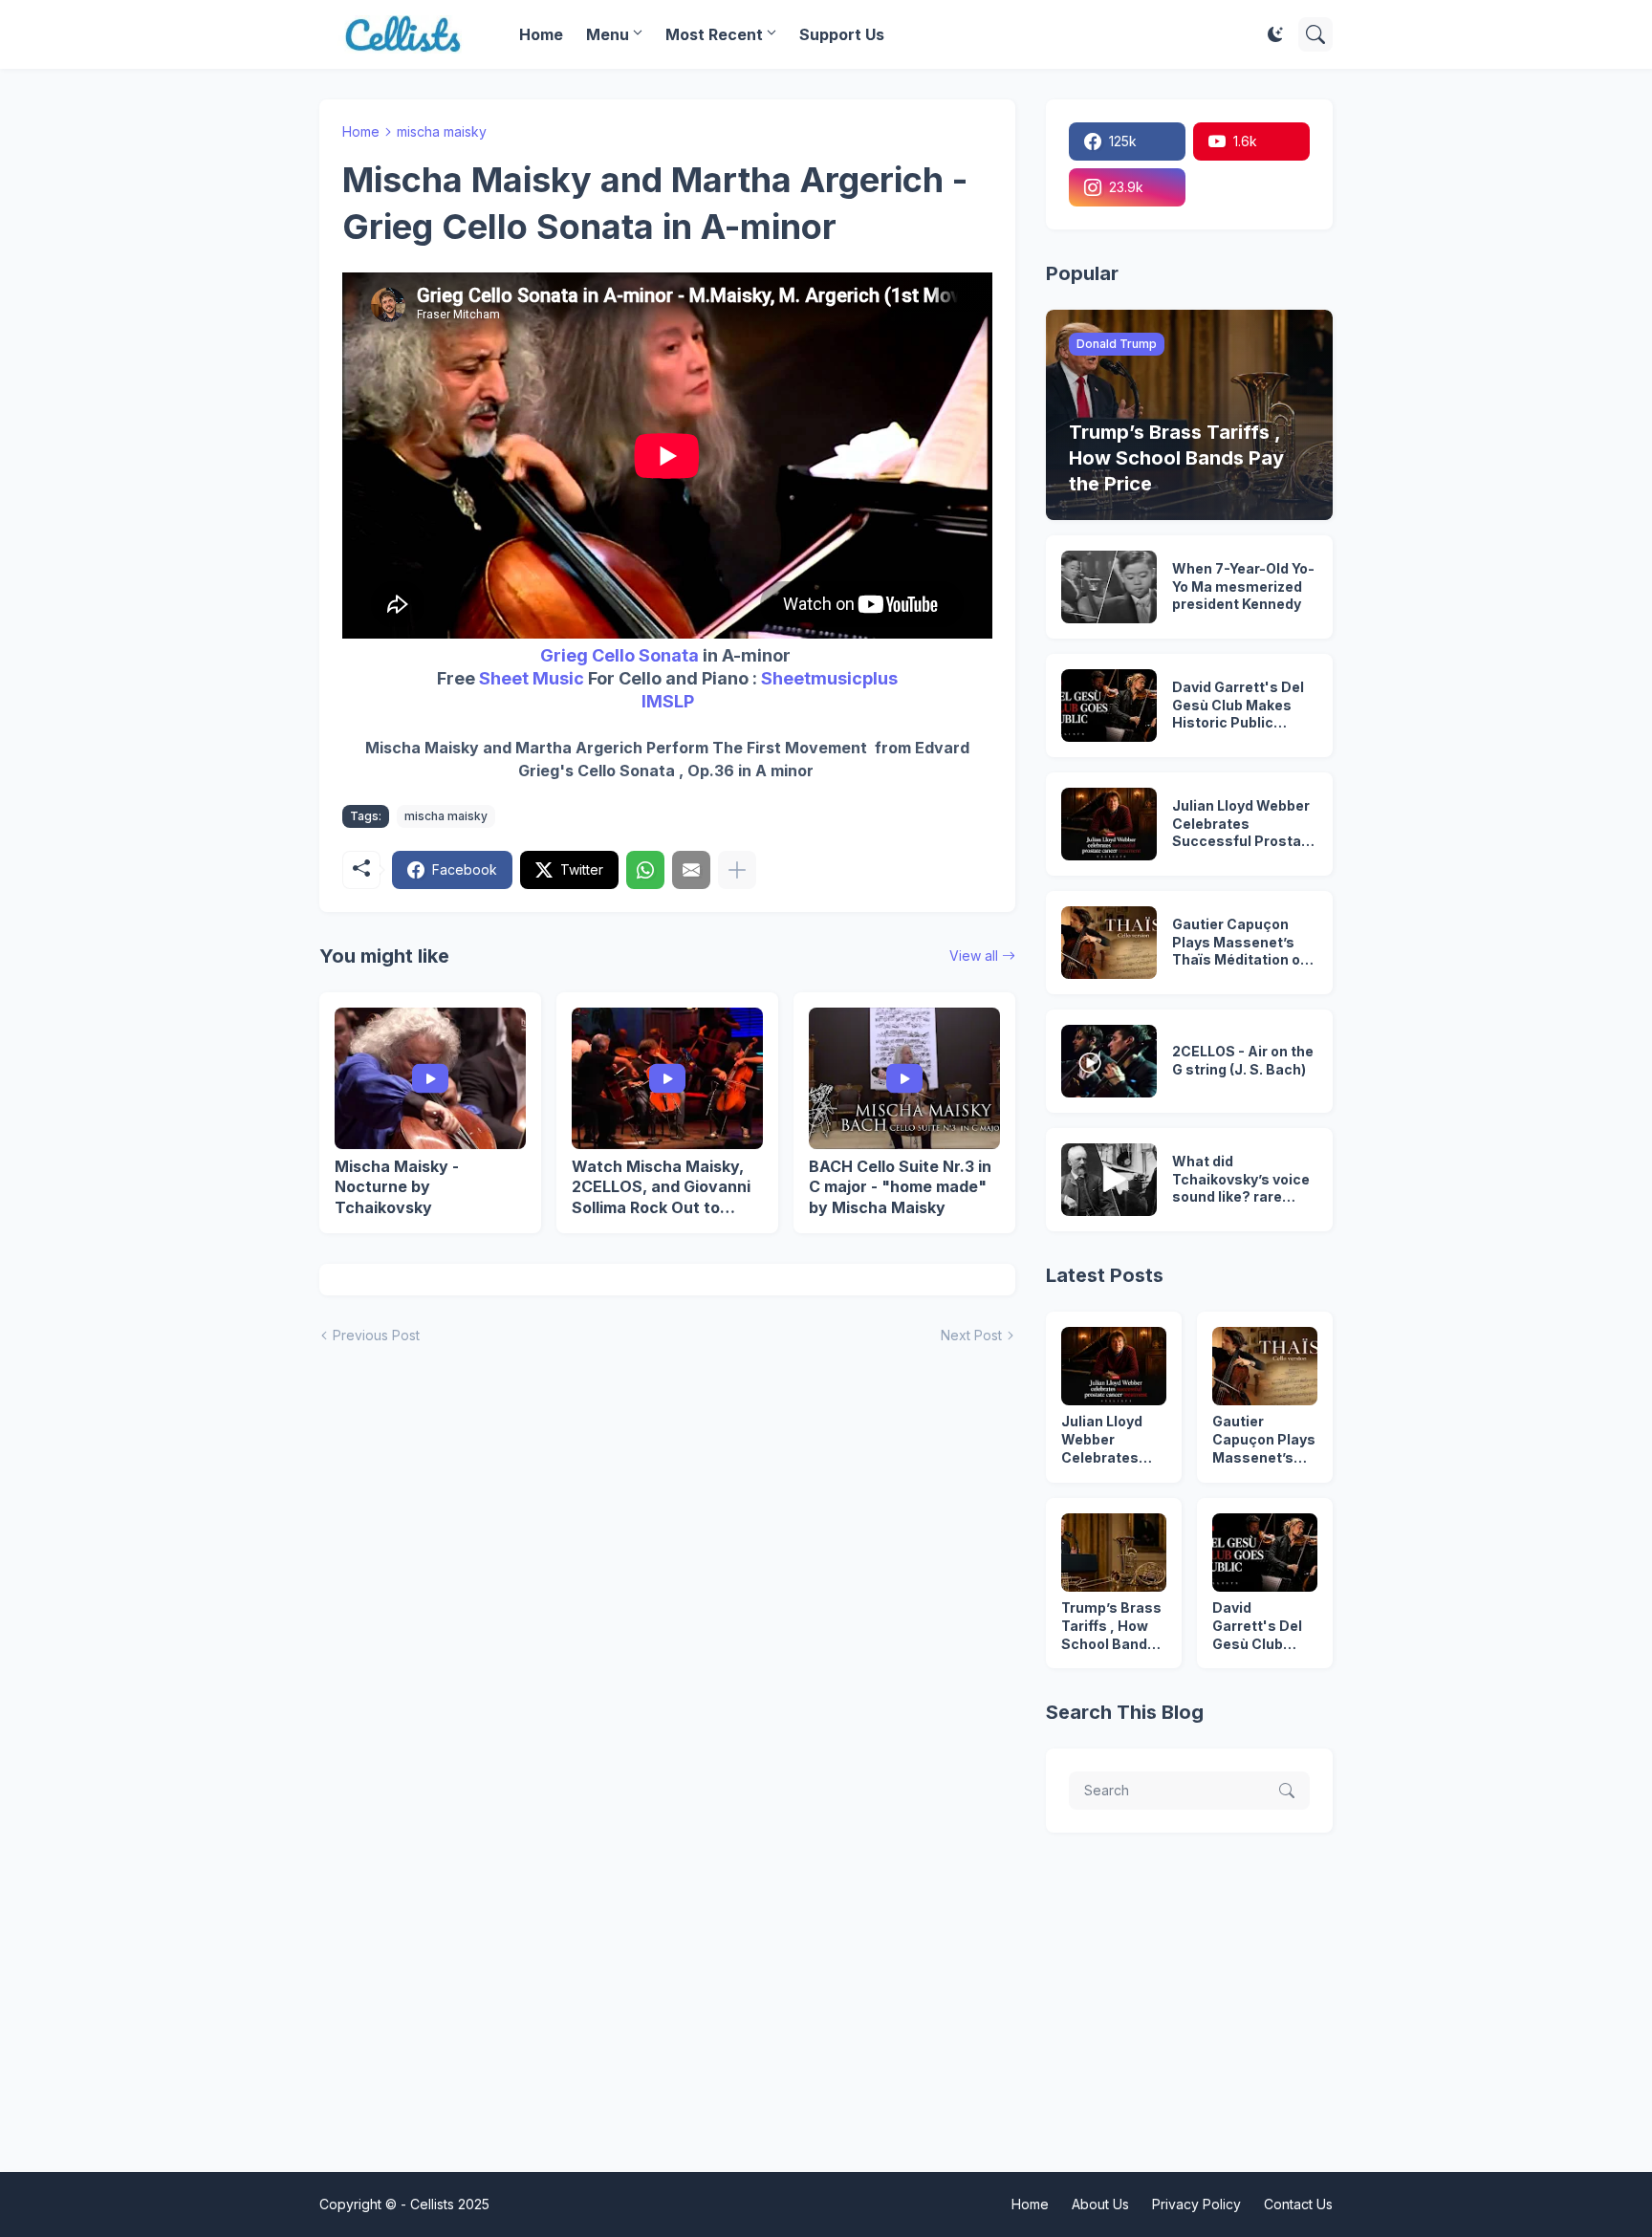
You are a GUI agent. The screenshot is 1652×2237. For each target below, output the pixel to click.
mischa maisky (442, 131)
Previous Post (376, 1335)
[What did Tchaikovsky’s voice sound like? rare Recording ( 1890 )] (1109, 1180)
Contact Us (1298, 2204)
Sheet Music (532, 678)
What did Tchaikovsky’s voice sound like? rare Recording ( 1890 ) (1241, 1180)
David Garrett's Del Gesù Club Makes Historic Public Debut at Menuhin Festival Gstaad (1238, 706)
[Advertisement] (826, 1998)
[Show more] (737, 870)
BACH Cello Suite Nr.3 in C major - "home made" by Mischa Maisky (900, 1187)
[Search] (1315, 34)
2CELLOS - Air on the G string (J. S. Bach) (1243, 1060)
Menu (608, 34)
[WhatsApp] (645, 870)
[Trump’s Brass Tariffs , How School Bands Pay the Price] (1114, 1553)
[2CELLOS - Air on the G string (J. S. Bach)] (1109, 1061)
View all (974, 956)
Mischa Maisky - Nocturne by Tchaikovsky (397, 1187)
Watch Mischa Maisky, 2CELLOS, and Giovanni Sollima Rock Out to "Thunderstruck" (661, 1188)
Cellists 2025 (450, 2204)
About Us (1100, 2204)
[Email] (691, 870)
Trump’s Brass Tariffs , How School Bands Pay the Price (1111, 1627)
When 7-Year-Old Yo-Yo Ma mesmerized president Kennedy (1243, 586)
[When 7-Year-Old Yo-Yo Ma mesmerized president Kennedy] (1109, 587)
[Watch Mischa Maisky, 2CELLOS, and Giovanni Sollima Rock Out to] (667, 1078)
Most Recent (714, 34)
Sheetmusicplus (829, 678)
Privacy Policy (1196, 2204)
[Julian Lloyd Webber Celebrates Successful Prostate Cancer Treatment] (1109, 824)
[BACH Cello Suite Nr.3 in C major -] (904, 1078)
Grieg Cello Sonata (619, 655)
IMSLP (668, 701)
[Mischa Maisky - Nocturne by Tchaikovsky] (430, 1078)
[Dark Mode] (1275, 34)
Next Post (971, 1335)
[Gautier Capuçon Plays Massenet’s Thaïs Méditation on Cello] (1109, 943)
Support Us (842, 34)
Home (541, 34)
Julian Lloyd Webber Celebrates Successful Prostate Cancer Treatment (1244, 825)
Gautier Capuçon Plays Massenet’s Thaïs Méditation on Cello (1240, 943)
